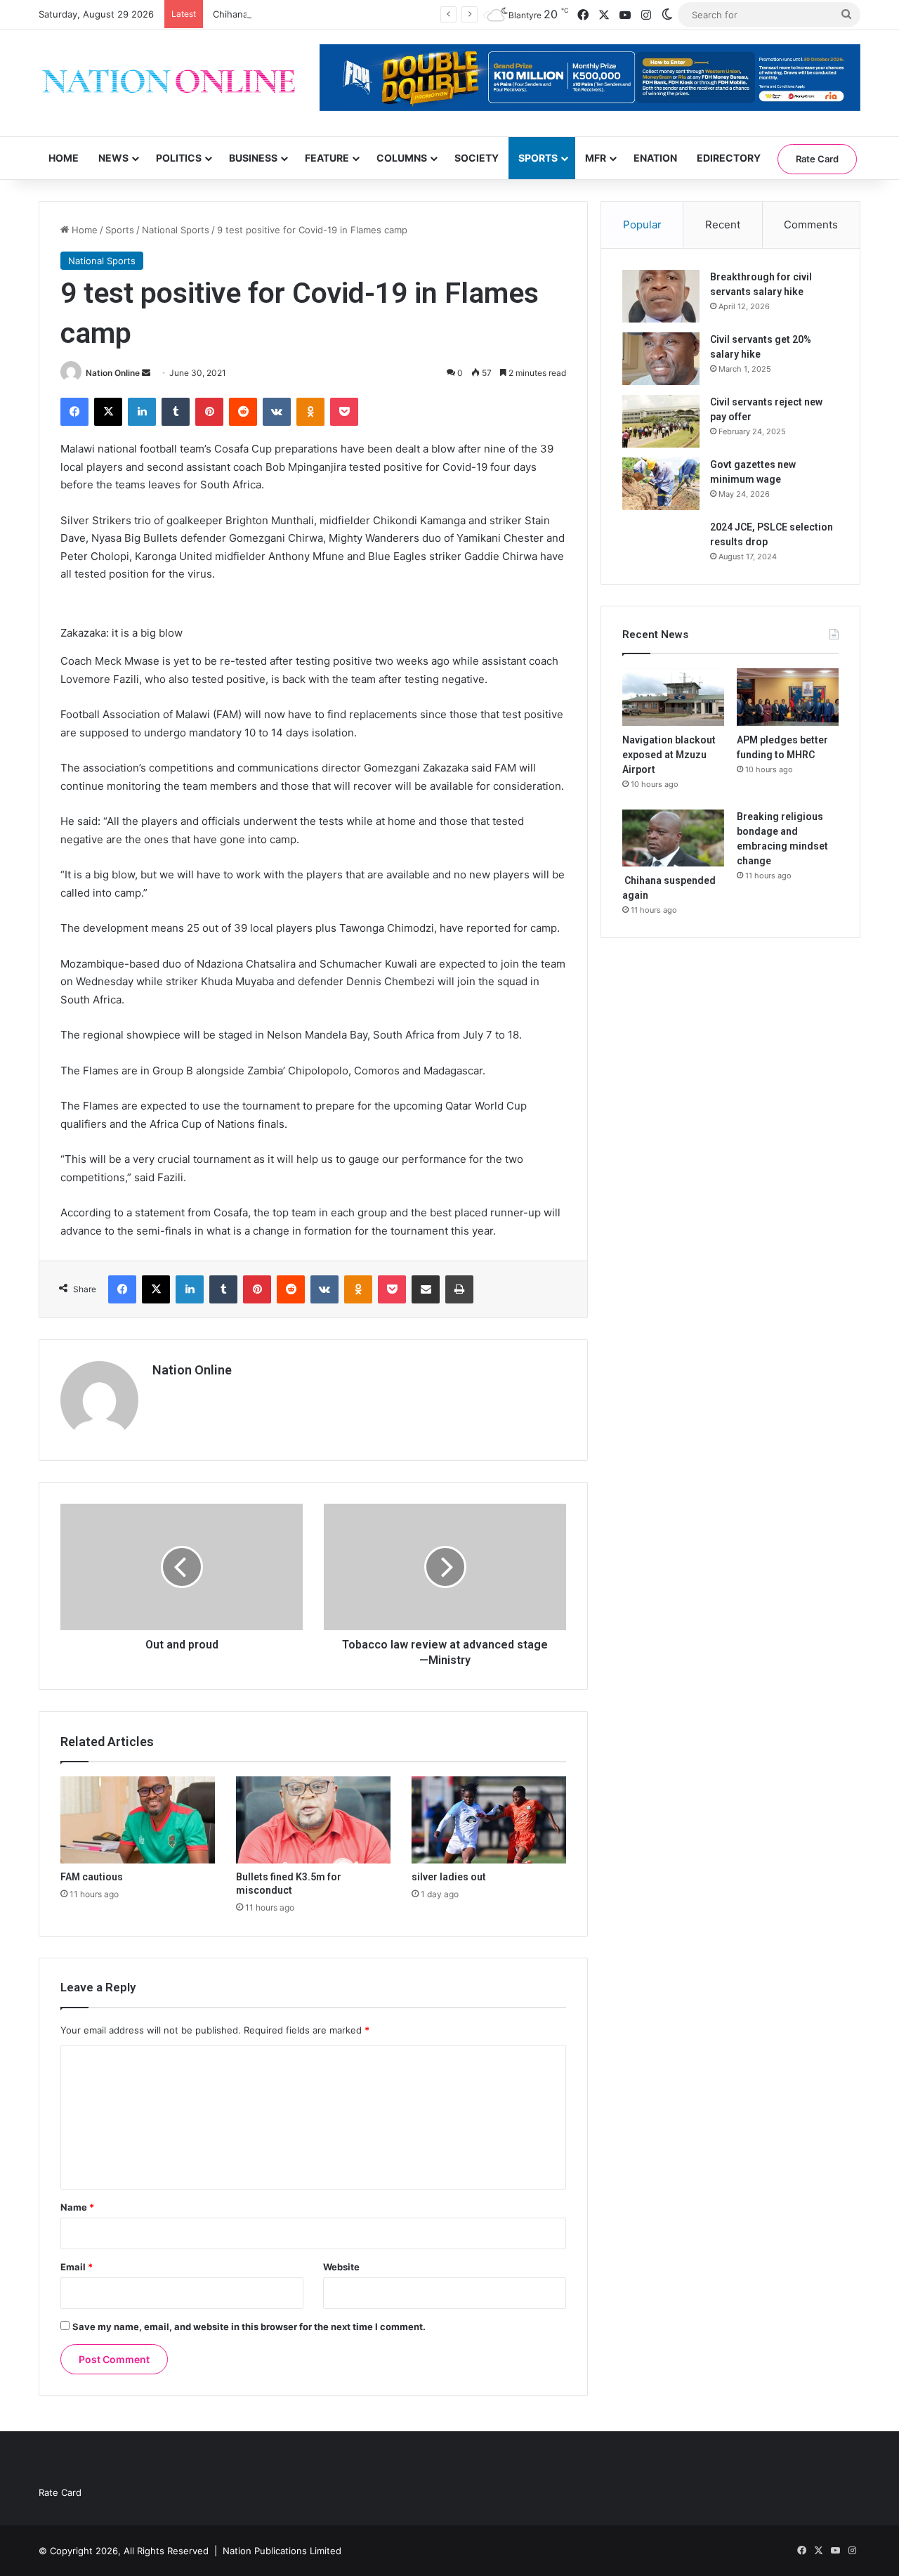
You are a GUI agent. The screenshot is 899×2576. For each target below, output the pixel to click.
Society (477, 158)
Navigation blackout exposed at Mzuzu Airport (669, 755)
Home (64, 158)
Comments (811, 225)
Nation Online (113, 373)
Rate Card (817, 159)
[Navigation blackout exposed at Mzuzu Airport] (673, 697)
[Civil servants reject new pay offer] (661, 421)
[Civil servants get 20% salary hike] (661, 359)
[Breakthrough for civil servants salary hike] (661, 296)
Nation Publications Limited (282, 2551)
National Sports (176, 230)
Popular (642, 225)
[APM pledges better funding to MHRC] (788, 697)
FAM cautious (92, 1877)
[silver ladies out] (489, 1820)
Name (77, 2207)
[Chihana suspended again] (673, 838)
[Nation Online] (169, 83)
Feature (327, 158)
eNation (655, 158)
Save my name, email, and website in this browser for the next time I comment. (249, 2327)
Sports (538, 158)
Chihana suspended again (268, 14)
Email (77, 2267)
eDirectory (729, 158)
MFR (596, 158)
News (113, 158)
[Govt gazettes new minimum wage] (661, 484)
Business (253, 158)
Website (341, 2267)
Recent (723, 225)
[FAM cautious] (138, 1820)
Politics (179, 158)
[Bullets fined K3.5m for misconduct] (313, 1820)
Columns (402, 158)
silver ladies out (449, 1877)
